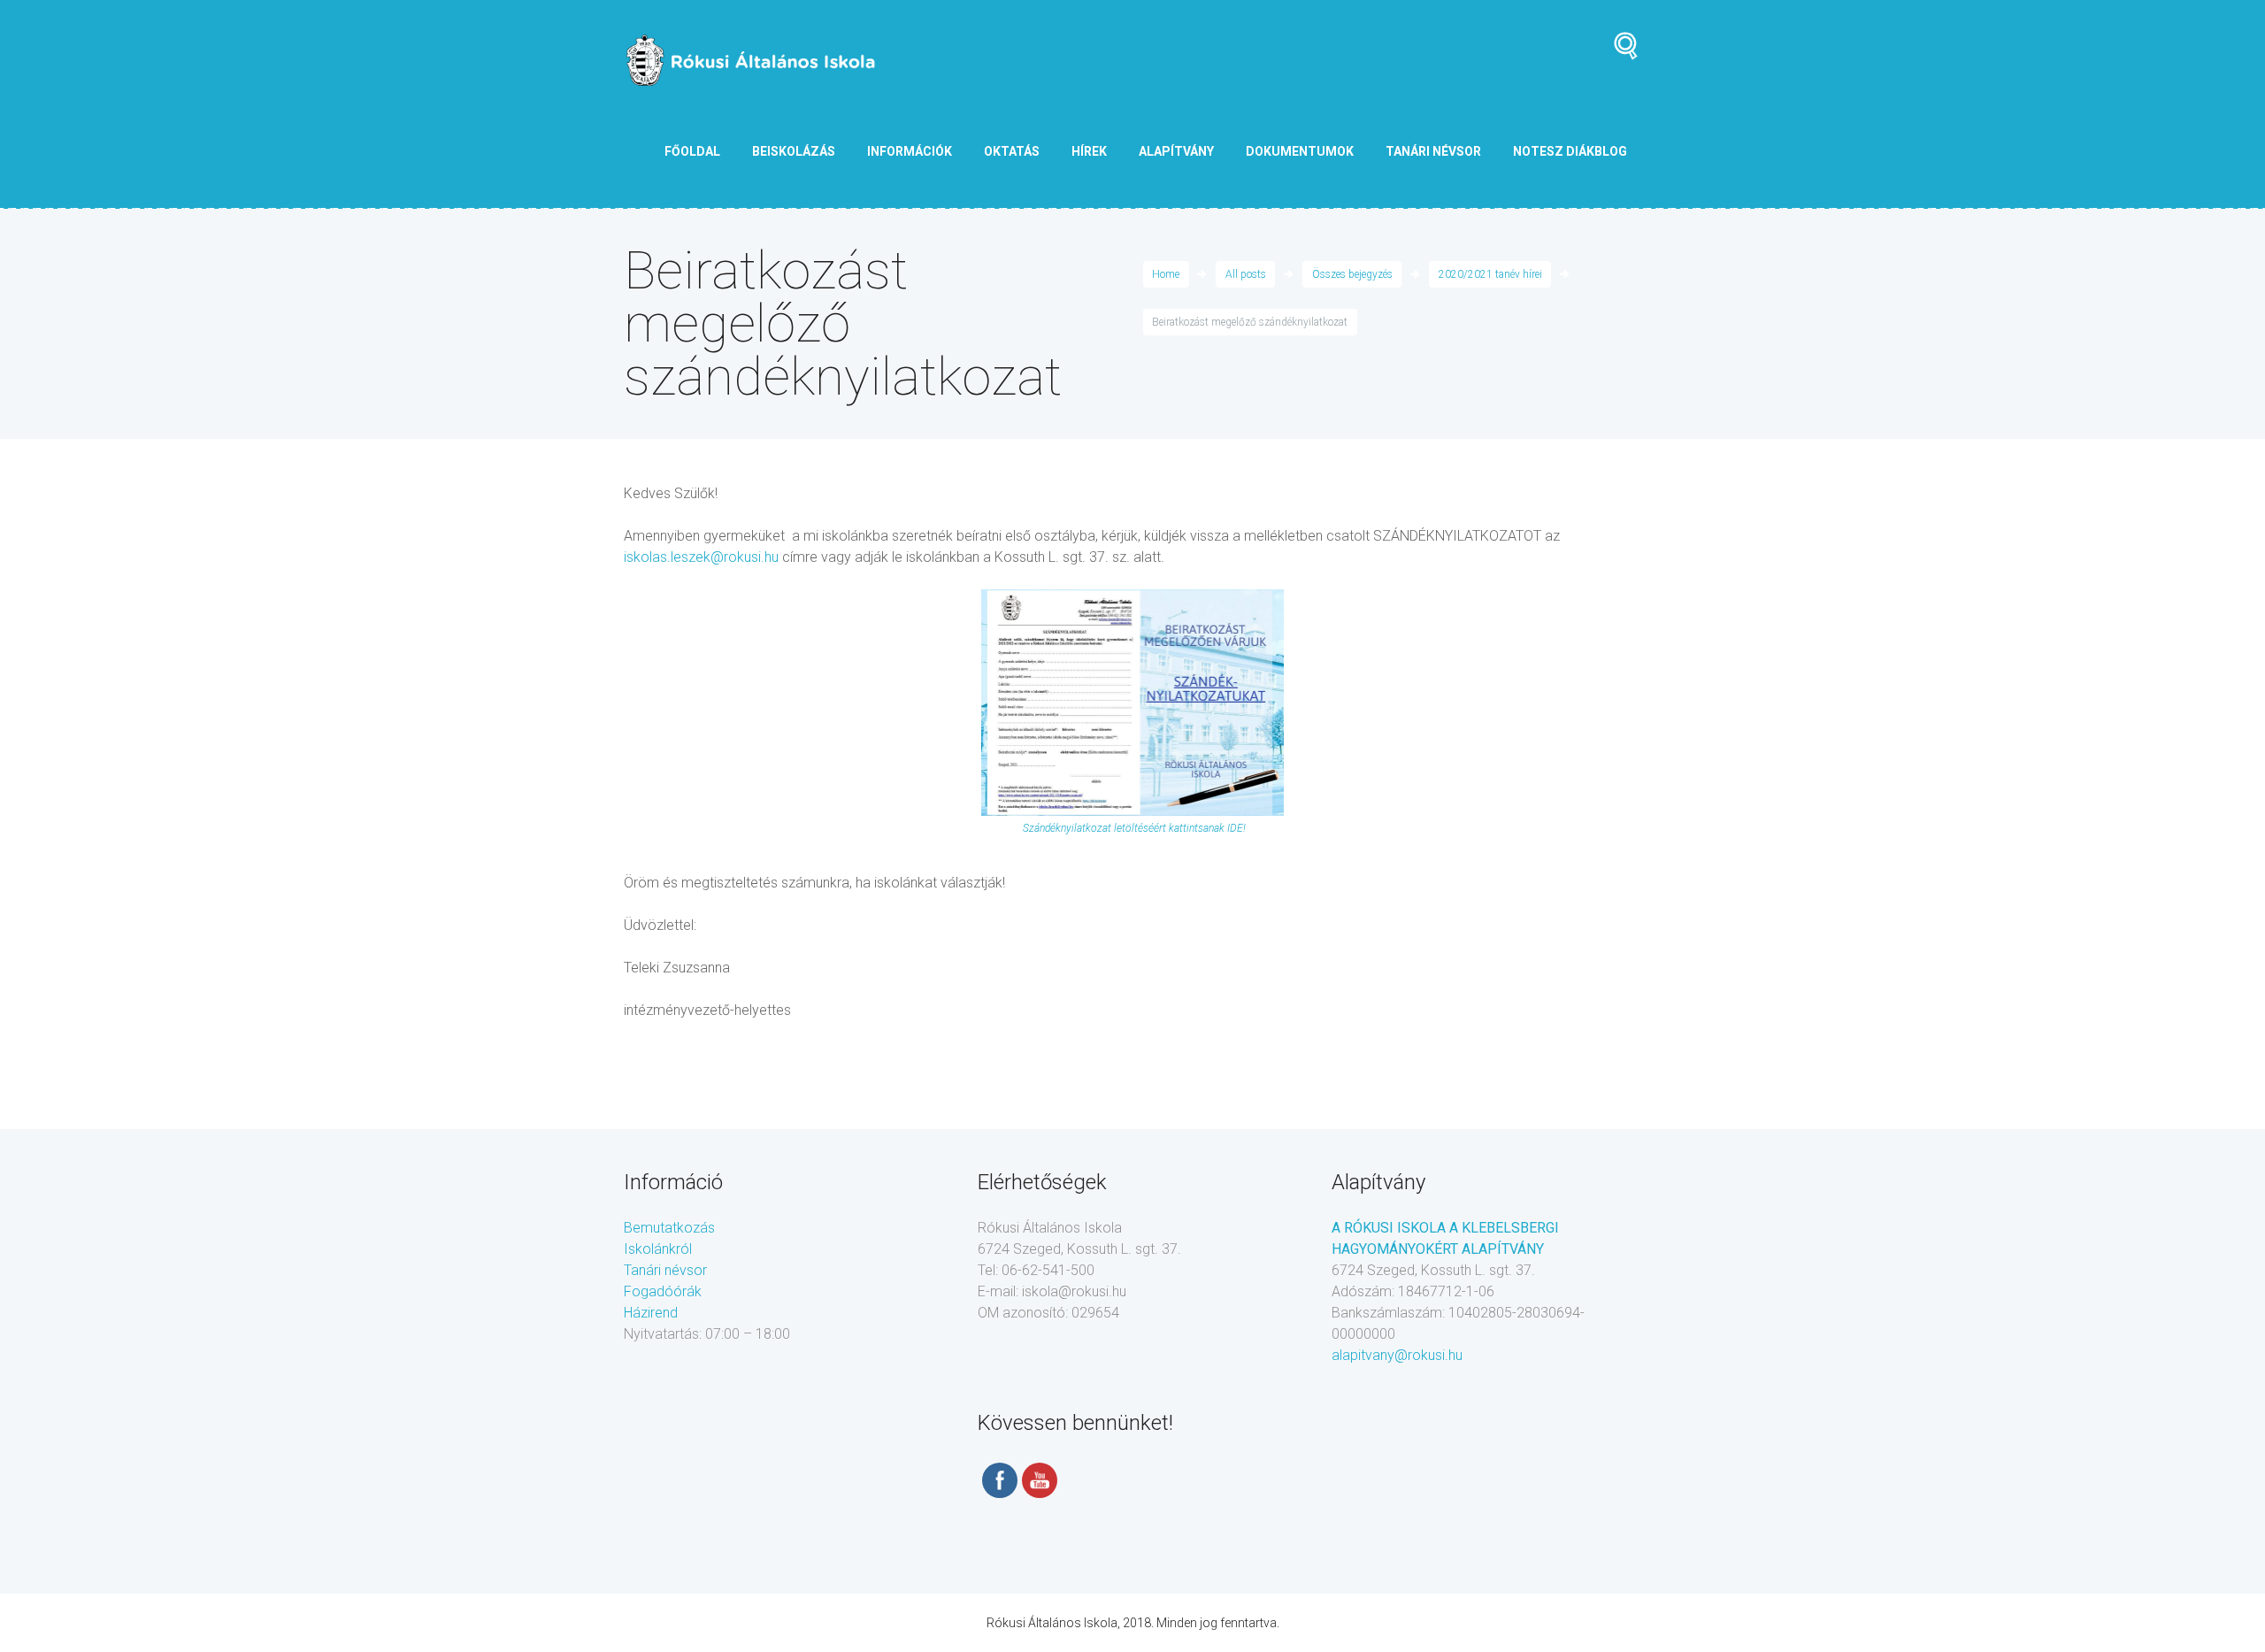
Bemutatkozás (669, 1228)
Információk (910, 151)
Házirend (651, 1313)
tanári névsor (1433, 151)
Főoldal (692, 151)
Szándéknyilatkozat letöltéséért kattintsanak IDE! (1133, 828)
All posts (1246, 274)
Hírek (1089, 151)
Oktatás (1012, 151)
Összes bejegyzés (1352, 274)
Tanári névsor (665, 1270)
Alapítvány (1176, 151)
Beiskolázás (794, 151)
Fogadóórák (663, 1291)
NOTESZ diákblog (1570, 151)
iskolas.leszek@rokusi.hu (701, 557)
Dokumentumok (1300, 151)
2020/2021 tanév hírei (1490, 274)
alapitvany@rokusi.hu (1397, 1355)
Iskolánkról (658, 1249)
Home (1166, 274)
